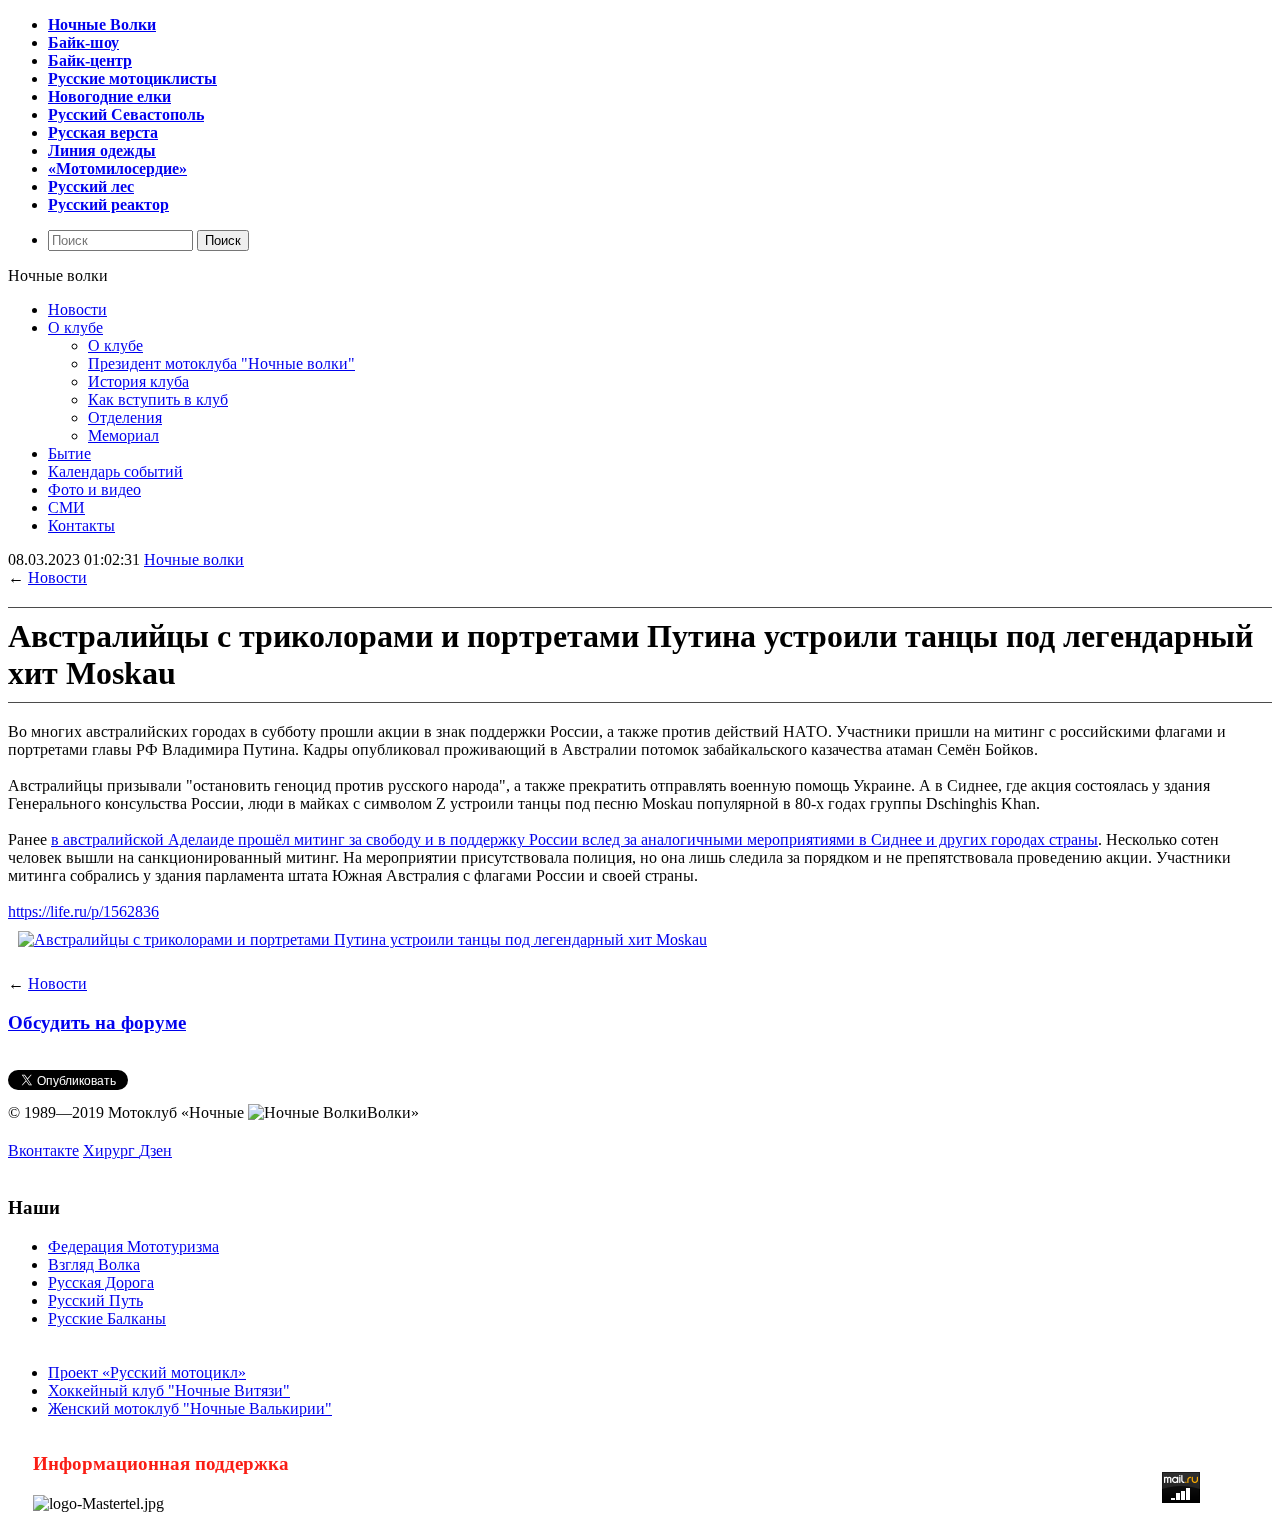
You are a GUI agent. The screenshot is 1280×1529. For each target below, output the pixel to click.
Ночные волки (194, 559)
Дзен (155, 1150)
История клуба (138, 381)
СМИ (66, 507)
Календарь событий (115, 471)
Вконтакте (43, 1150)
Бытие (69, 453)
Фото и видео (94, 489)
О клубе (75, 327)
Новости (77, 309)
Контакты (81, 525)
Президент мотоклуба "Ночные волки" (221, 363)
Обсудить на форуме (97, 1022)
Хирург (111, 1150)
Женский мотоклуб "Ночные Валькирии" (190, 1408)
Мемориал (123, 435)
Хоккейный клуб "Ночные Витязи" (169, 1390)
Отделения (125, 417)
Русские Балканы (107, 1318)
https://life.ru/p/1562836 (83, 911)
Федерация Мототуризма (133, 1246)
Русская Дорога (101, 1282)
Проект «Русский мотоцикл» (147, 1372)
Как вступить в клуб (158, 399)
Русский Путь (95, 1300)
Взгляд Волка (94, 1264)
